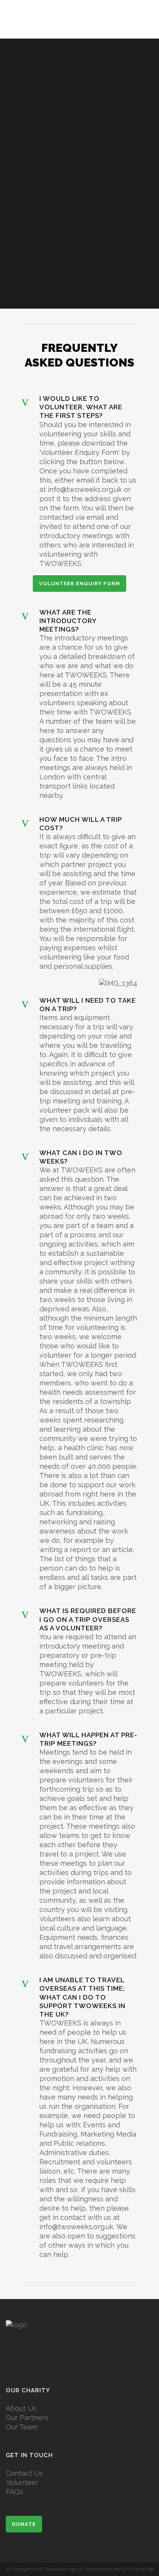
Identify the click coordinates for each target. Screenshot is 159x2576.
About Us (21, 2408)
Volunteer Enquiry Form (79, 584)
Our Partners (27, 2418)
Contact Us (24, 2473)
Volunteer (22, 2482)
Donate (24, 2524)
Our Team (22, 2427)
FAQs (14, 2492)
